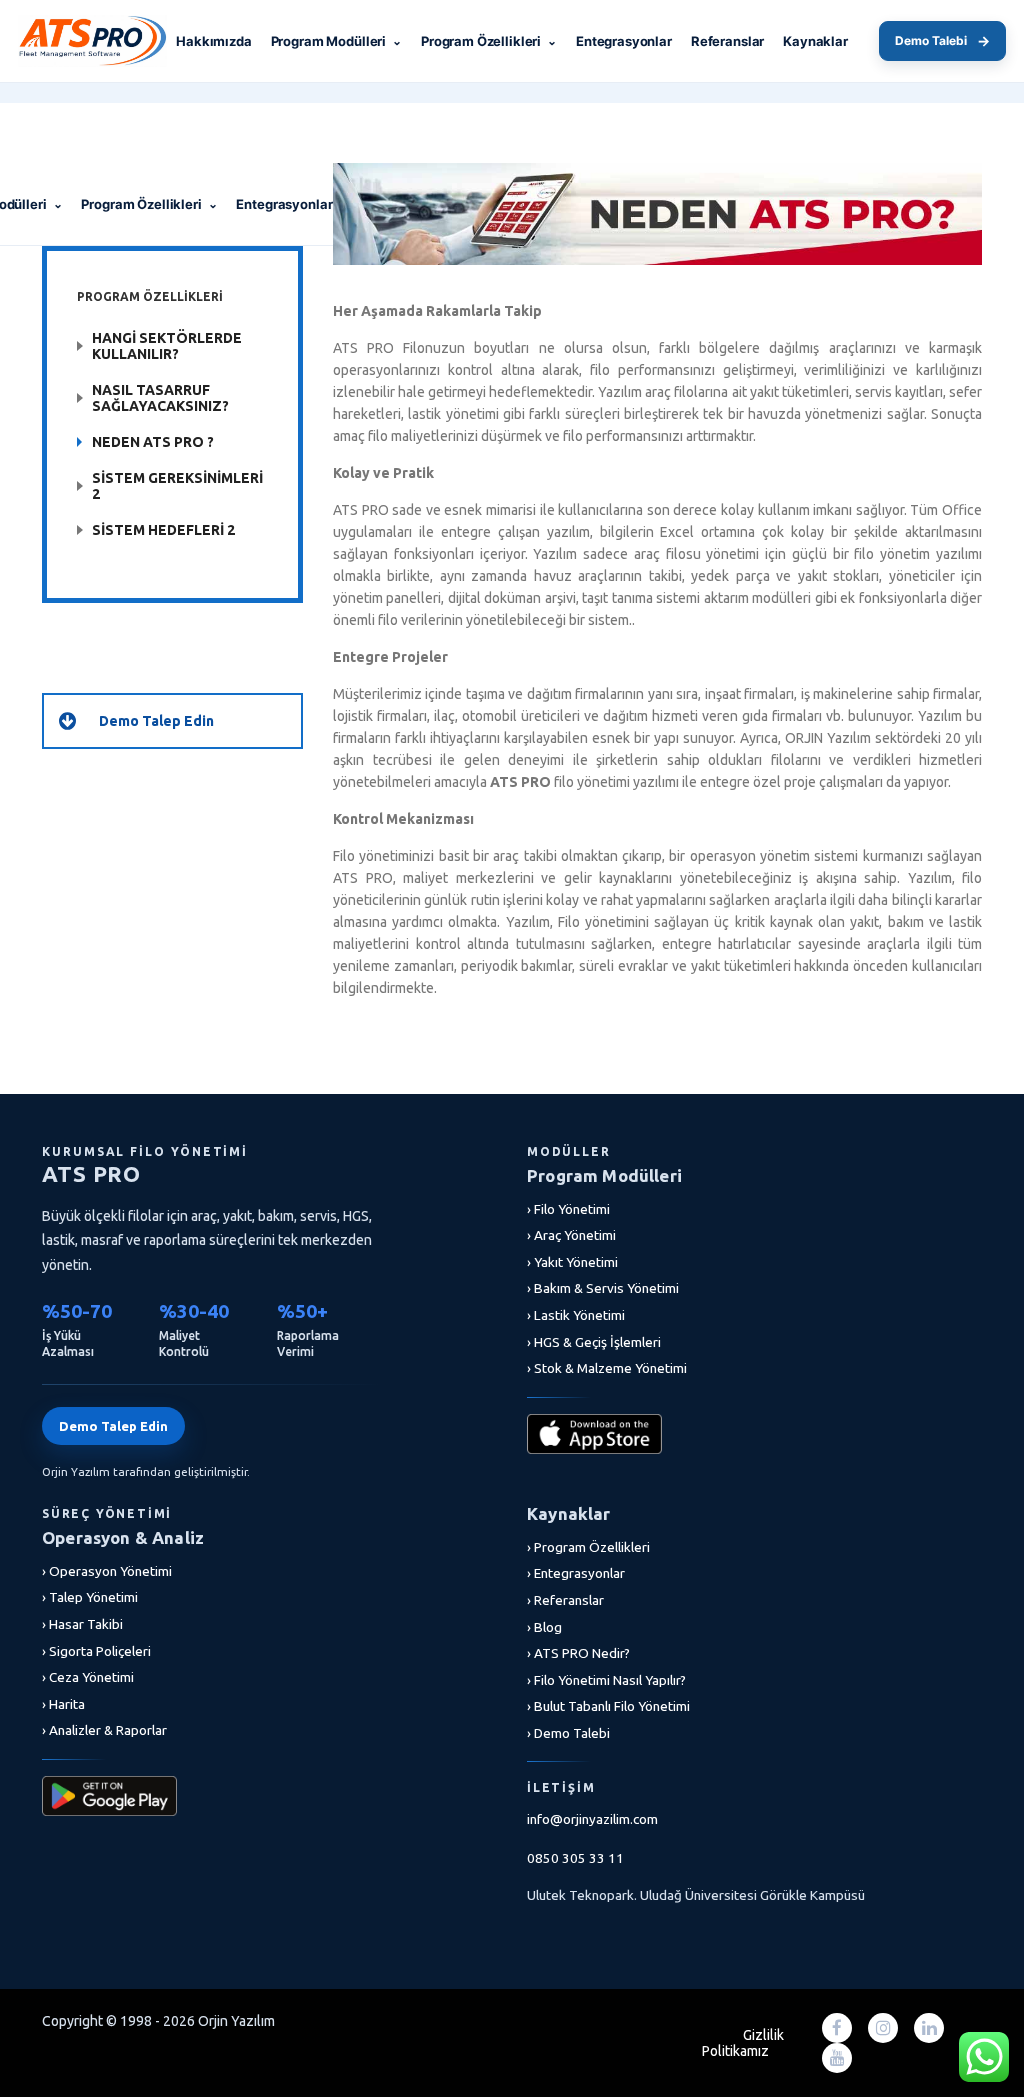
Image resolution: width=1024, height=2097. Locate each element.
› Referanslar (565, 1600)
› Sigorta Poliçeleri (96, 1651)
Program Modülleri (336, 41)
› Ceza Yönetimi (88, 1677)
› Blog (544, 1627)
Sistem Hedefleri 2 (163, 530)
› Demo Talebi (568, 1733)
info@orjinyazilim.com (592, 1819)
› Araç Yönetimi (571, 1235)
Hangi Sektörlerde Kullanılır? (167, 346)
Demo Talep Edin (113, 1426)
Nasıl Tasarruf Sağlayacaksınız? (160, 398)
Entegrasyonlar (624, 41)
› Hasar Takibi (82, 1624)
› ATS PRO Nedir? (578, 1653)
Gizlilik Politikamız (743, 2043)
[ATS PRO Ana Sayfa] (108, 41)
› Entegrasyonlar (576, 1573)
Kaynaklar (815, 41)
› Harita (63, 1704)
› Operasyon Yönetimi (107, 1571)
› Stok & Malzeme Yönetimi (607, 1368)
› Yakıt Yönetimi (572, 1262)
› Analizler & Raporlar (104, 1730)
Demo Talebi (942, 40)
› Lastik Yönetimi (576, 1315)
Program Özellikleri (489, 41)
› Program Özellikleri (588, 1547)
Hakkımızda (214, 41)
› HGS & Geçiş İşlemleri (594, 1342)
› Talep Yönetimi (90, 1597)
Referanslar (727, 41)
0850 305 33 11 (575, 1858)
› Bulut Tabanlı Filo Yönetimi (608, 1706)
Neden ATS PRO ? (153, 442)
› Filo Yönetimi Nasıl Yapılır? (606, 1680)
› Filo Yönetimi (568, 1209)
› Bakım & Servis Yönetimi (603, 1288)
